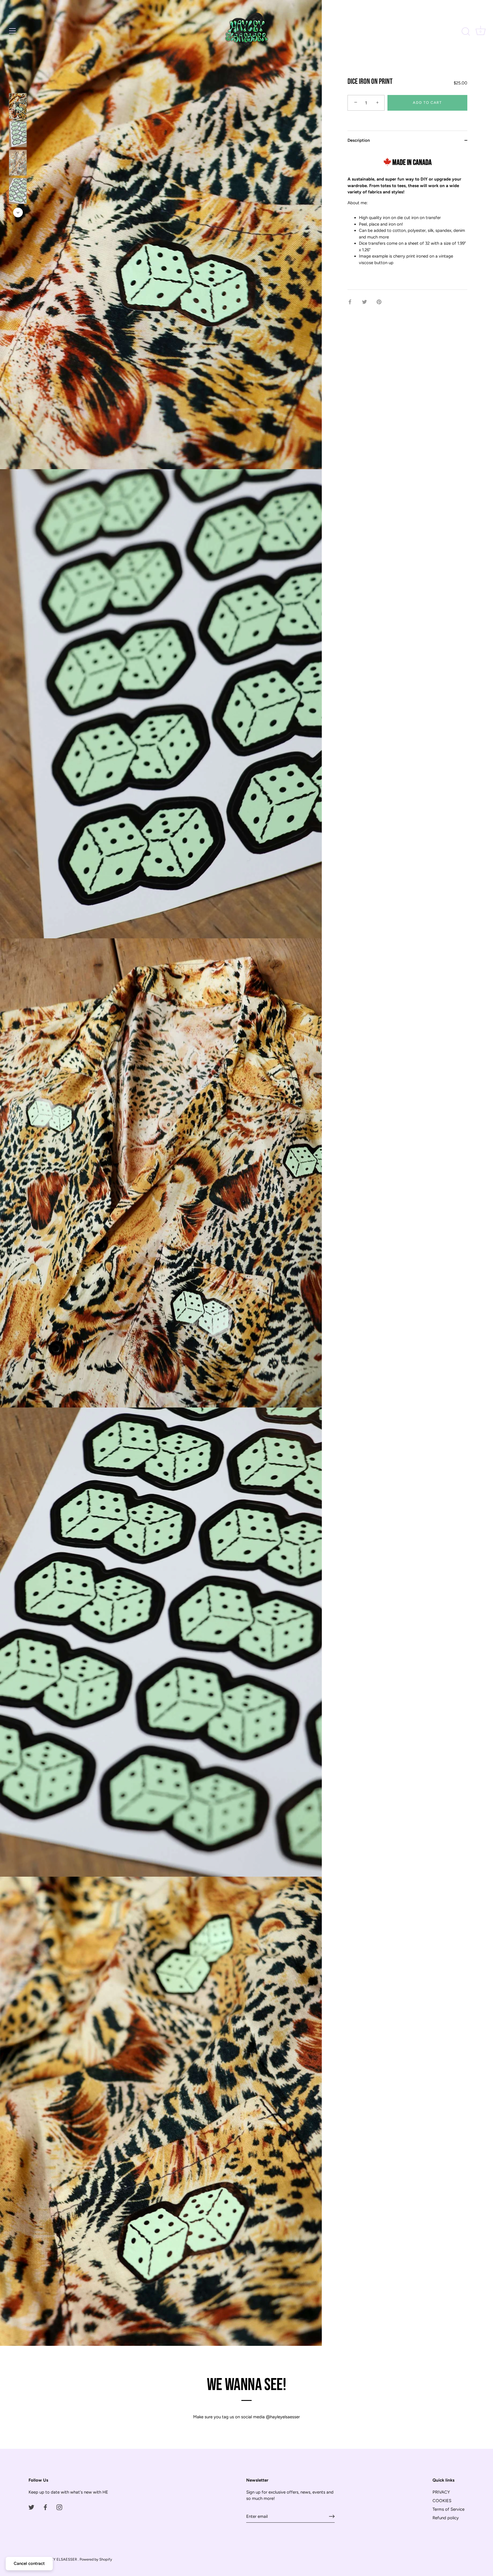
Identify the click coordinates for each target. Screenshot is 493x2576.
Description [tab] (359, 140)
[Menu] (13, 31)
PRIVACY (441, 2492)
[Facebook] (45, 2507)
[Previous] (18, 85)
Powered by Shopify (96, 2559)
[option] (18, 107)
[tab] (407, 220)
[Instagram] (59, 2507)
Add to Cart (427, 103)
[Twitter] (31, 2507)
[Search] (466, 32)
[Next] (18, 212)
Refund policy (446, 2518)
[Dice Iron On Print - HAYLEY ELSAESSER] (18, 106)
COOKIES (442, 2501)
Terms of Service (448, 2509)
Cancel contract (29, 2563)
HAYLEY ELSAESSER (60, 2559)
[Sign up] (332, 2516)
